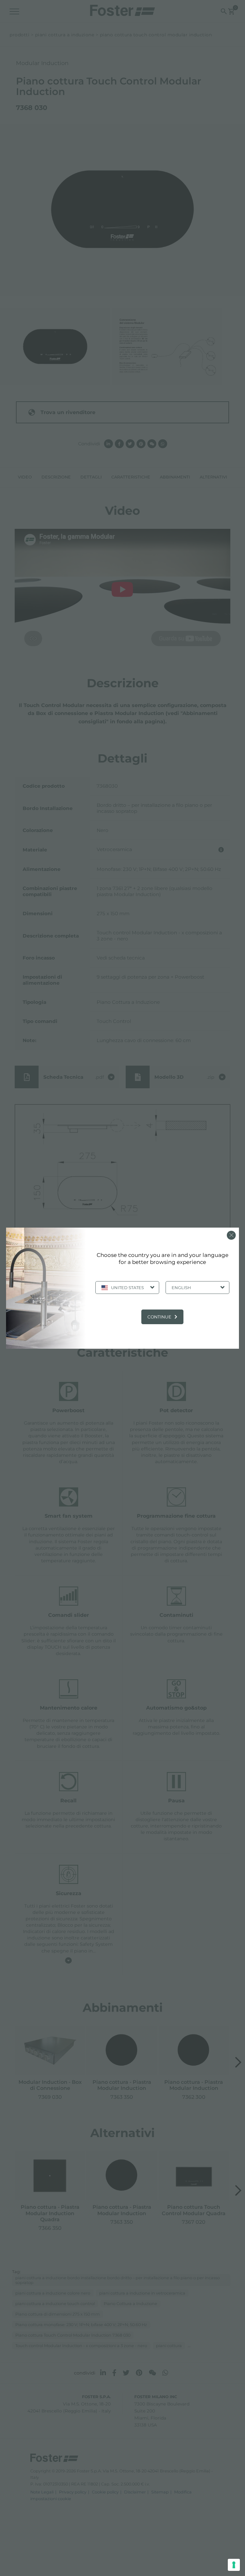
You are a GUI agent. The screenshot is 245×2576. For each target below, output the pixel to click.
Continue (159, 1317)
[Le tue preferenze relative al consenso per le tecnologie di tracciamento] (234, 2565)
